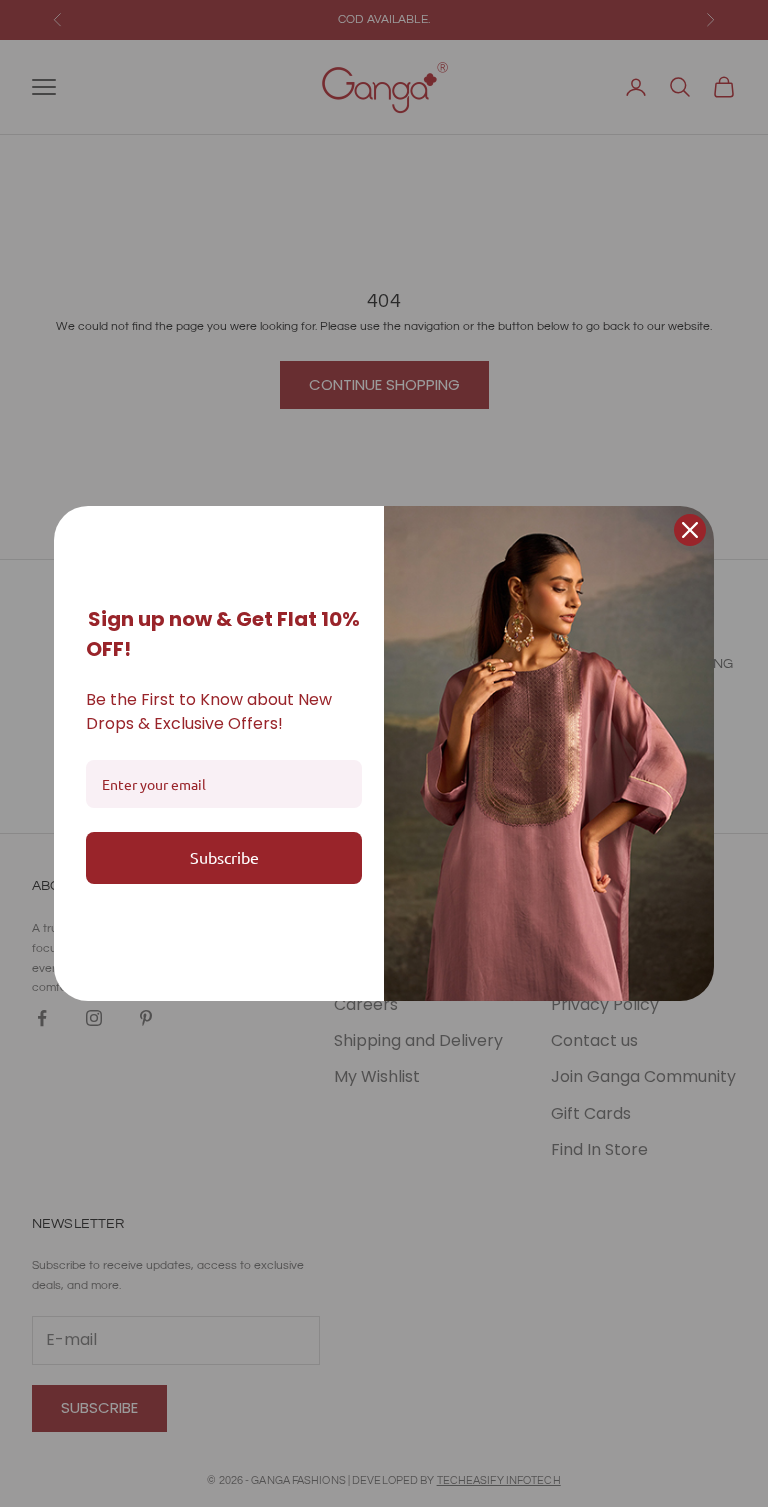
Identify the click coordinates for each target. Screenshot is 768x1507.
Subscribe (224, 857)
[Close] (690, 530)
